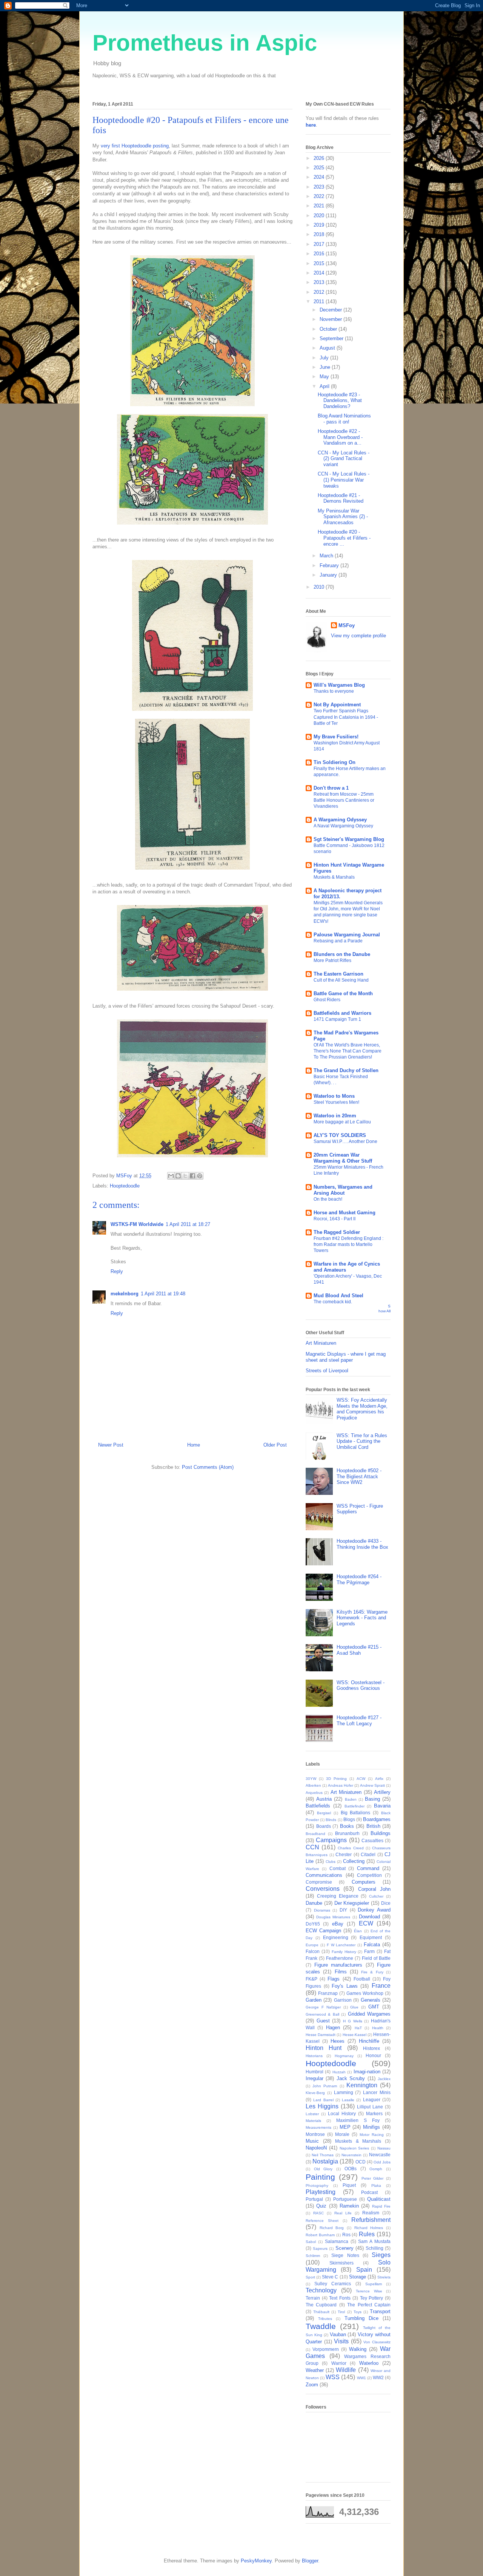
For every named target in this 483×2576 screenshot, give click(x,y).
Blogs (349, 1819)
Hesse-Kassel (355, 2035)
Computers (364, 1882)
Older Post (275, 1445)
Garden (314, 2000)
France (381, 1986)
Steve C (330, 2277)
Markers (374, 2113)
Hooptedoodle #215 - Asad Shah (359, 1650)
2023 (320, 187)
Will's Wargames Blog (339, 685)
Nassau (384, 2148)
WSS (333, 2377)
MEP (345, 2127)
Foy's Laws (345, 1986)
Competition (369, 1875)
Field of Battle (376, 1958)
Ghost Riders (327, 1000)
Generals (371, 2000)
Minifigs (371, 2127)
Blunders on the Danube (342, 954)
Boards (324, 1826)
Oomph (376, 2169)
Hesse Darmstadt (321, 2035)
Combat (338, 1868)
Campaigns (331, 1840)
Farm (369, 1951)
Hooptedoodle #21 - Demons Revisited (341, 498)
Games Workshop (365, 1993)
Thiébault (321, 2312)
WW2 (378, 2377)
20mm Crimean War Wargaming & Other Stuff (343, 1158)
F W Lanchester (341, 1945)
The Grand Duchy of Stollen (346, 1070)
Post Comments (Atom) (208, 1467)
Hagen (333, 2028)
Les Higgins (322, 2106)
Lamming (344, 2092)
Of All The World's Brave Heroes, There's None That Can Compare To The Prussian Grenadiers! (348, 1051)
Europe (312, 1945)
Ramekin (349, 2206)
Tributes (325, 2319)
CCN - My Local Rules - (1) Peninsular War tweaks (344, 480)
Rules (367, 2234)
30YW (311, 1779)
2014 (320, 273)
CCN (312, 1847)
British (373, 1826)
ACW (361, 1779)
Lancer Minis (377, 2092)
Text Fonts (340, 2298)
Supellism (374, 2284)
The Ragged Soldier (337, 1232)
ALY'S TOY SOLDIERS (340, 1135)
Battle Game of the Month (343, 993)
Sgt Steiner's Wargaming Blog (349, 839)
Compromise (319, 1882)
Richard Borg (332, 2228)
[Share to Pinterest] (200, 1176)
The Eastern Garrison (338, 974)
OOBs (351, 2169)
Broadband (315, 1834)
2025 (320, 168)
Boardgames (377, 1819)
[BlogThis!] (178, 1176)
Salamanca (337, 2241)
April (325, 386)
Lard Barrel (323, 2100)
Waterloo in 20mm (335, 1116)
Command (368, 1868)
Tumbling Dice (361, 2318)
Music (312, 2141)
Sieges (381, 2255)
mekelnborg (125, 1294)
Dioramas (322, 1910)
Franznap (328, 1993)
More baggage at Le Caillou (342, 1122)
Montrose (315, 2134)
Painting (320, 2177)
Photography (317, 2186)
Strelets (384, 2277)
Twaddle (321, 2326)
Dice (386, 1903)
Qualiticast (379, 2199)
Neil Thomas (323, 2155)
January (329, 575)
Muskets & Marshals (334, 877)
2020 (320, 216)
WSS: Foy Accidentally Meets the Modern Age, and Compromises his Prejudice (362, 1409)
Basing (372, 1799)
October (329, 329)
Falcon (313, 1951)
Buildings (381, 1833)
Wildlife (346, 2370)
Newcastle (380, 2155)
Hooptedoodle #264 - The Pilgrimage (359, 1580)
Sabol (311, 2242)
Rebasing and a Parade (338, 941)
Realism (371, 2213)
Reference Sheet (322, 2221)
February (330, 565)
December (331, 310)
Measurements (318, 2127)
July (325, 358)
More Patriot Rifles (332, 960)
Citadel (368, 1854)
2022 (320, 196)
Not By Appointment (337, 705)
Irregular (315, 2078)
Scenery (345, 2248)
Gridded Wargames (369, 2014)
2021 (320, 206)
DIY (343, 1910)
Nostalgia (325, 2161)
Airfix (379, 1779)
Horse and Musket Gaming (345, 1213)
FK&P (311, 1979)
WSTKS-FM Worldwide (137, 1224)
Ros (346, 2235)
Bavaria (382, 1806)
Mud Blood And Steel (338, 1296)
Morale (342, 2134)
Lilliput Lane (370, 2107)
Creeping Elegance (338, 1896)
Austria (324, 1799)
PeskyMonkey (256, 2561)
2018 (320, 234)
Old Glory (323, 2169)
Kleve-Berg (315, 2093)
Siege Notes (345, 2255)
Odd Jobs (382, 2162)
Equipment (371, 1937)
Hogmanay (344, 2056)
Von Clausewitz (377, 2342)
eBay (338, 1924)
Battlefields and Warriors (342, 1013)
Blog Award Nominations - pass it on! (344, 419)
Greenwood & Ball (322, 2014)
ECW (366, 1923)
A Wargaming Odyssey (340, 820)
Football (362, 1979)
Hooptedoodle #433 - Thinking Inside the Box (362, 1544)
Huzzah (339, 2072)
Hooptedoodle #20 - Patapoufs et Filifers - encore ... (344, 538)
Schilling (375, 2248)
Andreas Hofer (341, 1785)
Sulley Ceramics (333, 2284)
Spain (364, 2270)
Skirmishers (341, 2263)
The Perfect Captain (369, 2305)
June (326, 367)
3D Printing (336, 1779)
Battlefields (318, 1806)
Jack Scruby (351, 2078)
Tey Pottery (372, 2298)
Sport (310, 2277)
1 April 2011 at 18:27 (188, 1224)
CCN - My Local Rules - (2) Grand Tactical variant (344, 459)
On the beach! (328, 1199)
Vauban (338, 2334)
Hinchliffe (369, 2041)
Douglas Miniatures (333, 1917)
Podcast (369, 2192)
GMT (374, 2007)
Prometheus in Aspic (205, 43)
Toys (358, 2312)
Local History (342, 2113)
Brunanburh (347, 1833)
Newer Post (111, 1445)
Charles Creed (351, 1848)
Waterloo (369, 2363)
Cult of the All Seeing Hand (341, 980)
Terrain (313, 2298)
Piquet (349, 2185)
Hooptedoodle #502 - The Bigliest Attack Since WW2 (359, 1476)
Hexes (338, 2041)
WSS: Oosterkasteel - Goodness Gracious (361, 1685)
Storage (358, 2277)
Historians (314, 2056)
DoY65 (313, 1924)
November (331, 319)
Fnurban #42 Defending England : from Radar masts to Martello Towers (348, 1244)
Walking (358, 2349)
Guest (323, 2021)
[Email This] (171, 1176)
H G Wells (352, 2021)
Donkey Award (374, 1910)
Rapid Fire (381, 2206)
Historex (371, 2048)
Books (347, 1826)
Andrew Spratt (372, 1785)
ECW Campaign (323, 1931)
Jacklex (384, 2079)
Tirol (341, 2312)
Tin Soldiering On (335, 762)
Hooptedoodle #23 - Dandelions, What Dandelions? (340, 400)
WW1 (361, 2378)
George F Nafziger (323, 2007)
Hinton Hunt (324, 2048)
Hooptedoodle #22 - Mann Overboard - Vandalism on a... (340, 437)
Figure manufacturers (338, 1965)
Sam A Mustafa (374, 2241)
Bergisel (324, 1813)
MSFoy (347, 625)
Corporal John (374, 1889)
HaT (358, 2028)
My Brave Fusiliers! (336, 737)
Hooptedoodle (125, 1186)
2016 (320, 254)
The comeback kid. (333, 1302)
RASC (318, 2213)
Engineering (336, 1937)
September (332, 338)
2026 (320, 158)
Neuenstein (351, 2155)
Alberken (313, 1785)
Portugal (314, 2199)
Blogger (310, 2561)
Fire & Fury (372, 1972)
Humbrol (315, 2072)
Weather (315, 2370)
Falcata (372, 1945)
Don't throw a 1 (331, 788)
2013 (320, 282)
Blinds (331, 1820)
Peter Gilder (373, 2178)
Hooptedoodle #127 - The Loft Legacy (359, 1721)
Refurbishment (371, 2220)
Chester (344, 1854)
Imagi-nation (367, 2072)
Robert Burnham (320, 2235)
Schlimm (313, 2256)
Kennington (362, 2085)
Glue (354, 2007)
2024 (320, 177)
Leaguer (372, 2100)
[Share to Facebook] (192, 1176)
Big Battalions (356, 1813)
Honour (373, 2055)
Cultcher (376, 1896)
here (311, 125)
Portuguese (345, 2199)
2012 (320, 292)
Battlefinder (355, 1806)
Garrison (343, 2000)
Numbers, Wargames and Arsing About (343, 1190)
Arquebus (314, 1793)
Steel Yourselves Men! (336, 1102)
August (328, 348)
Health (378, 2028)
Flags (334, 1979)
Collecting (354, 1861)
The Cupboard (321, 2305)
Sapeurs (320, 2248)
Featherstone (340, 1958)
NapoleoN (316, 2148)
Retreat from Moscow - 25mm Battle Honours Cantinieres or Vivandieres (344, 800)
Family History (344, 1952)
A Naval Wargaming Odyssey (343, 826)
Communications (324, 1875)
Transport (380, 2311)
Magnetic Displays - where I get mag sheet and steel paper (346, 1357)
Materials (313, 2121)
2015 (320, 263)
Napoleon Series (355, 2148)
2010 (320, 587)
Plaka (376, 2186)
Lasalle (348, 2100)
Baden (351, 1799)
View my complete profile (358, 636)
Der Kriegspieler (352, 1903)
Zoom (312, 2385)
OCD (361, 2162)
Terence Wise (369, 2291)
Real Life (343, 2213)
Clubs (331, 1862)
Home (194, 1445)
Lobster (312, 2114)
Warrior (339, 2363)
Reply (117, 1271)
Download (369, 1917)
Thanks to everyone (334, 691)
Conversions (323, 1889)
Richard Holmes (369, 2228)
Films (341, 1972)
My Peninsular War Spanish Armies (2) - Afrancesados (343, 517)
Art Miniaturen (321, 1343)
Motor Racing (372, 2135)
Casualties (372, 1840)
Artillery (382, 1792)
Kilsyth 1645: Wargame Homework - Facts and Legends (362, 1618)
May (325, 377)
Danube (314, 1903)
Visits (341, 2341)
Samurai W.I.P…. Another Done (345, 1141)
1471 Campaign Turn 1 (337, 1019)
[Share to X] (185, 1176)
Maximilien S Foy (358, 2120)
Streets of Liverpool (327, 1371)
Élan (358, 1931)
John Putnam (325, 2086)
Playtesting (321, 2192)
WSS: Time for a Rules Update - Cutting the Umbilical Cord (362, 1441)
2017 (320, 244)
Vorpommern (326, 2349)
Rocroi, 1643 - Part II (335, 1219)
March (327, 556)
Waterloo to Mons (334, 1096)
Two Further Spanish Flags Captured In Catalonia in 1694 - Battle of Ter (346, 717)
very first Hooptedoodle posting (135, 146)
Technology (321, 2290)
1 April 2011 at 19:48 (163, 1294)
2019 (320, 225)
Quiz (321, 2206)
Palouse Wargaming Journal (347, 935)
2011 (320, 301)
